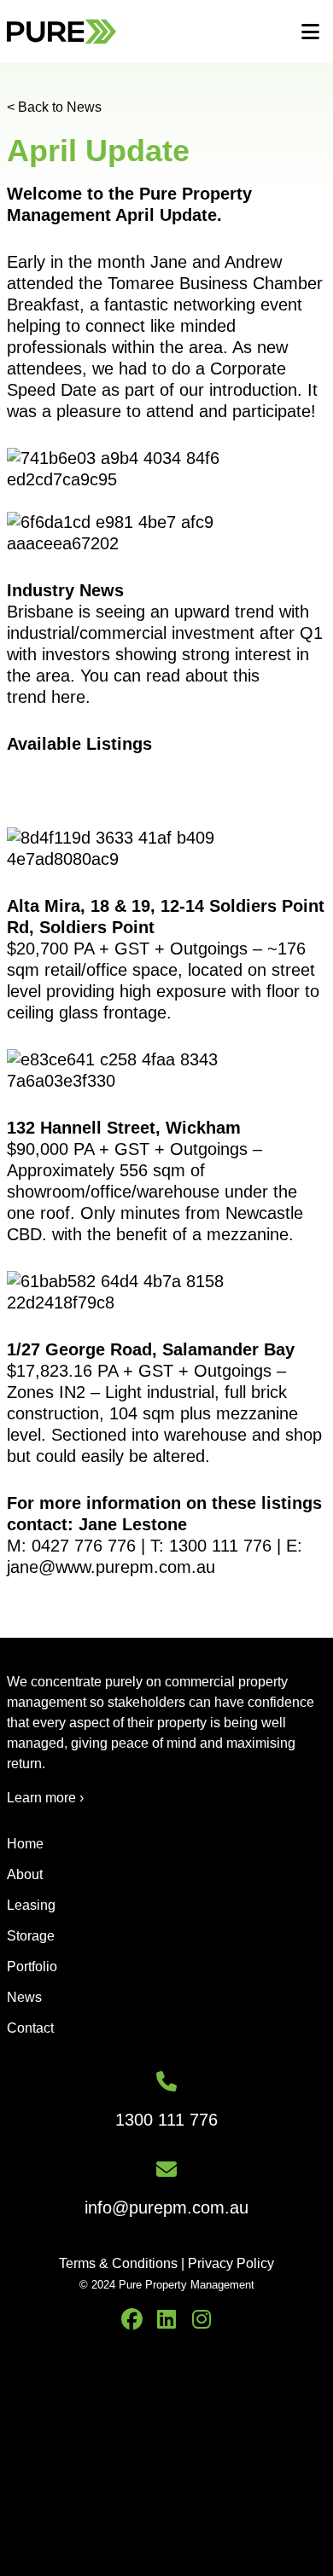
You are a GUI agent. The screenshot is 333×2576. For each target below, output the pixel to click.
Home (25, 1844)
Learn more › (45, 1798)
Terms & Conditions (118, 2263)
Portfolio (32, 1967)
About (25, 1874)
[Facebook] (132, 2320)
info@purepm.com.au (166, 2208)
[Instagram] (202, 2320)
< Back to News (54, 107)
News (24, 1997)
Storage (31, 1936)
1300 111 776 (166, 2120)
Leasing (31, 1905)
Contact (30, 2028)
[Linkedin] (167, 2320)
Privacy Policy (231, 2263)
